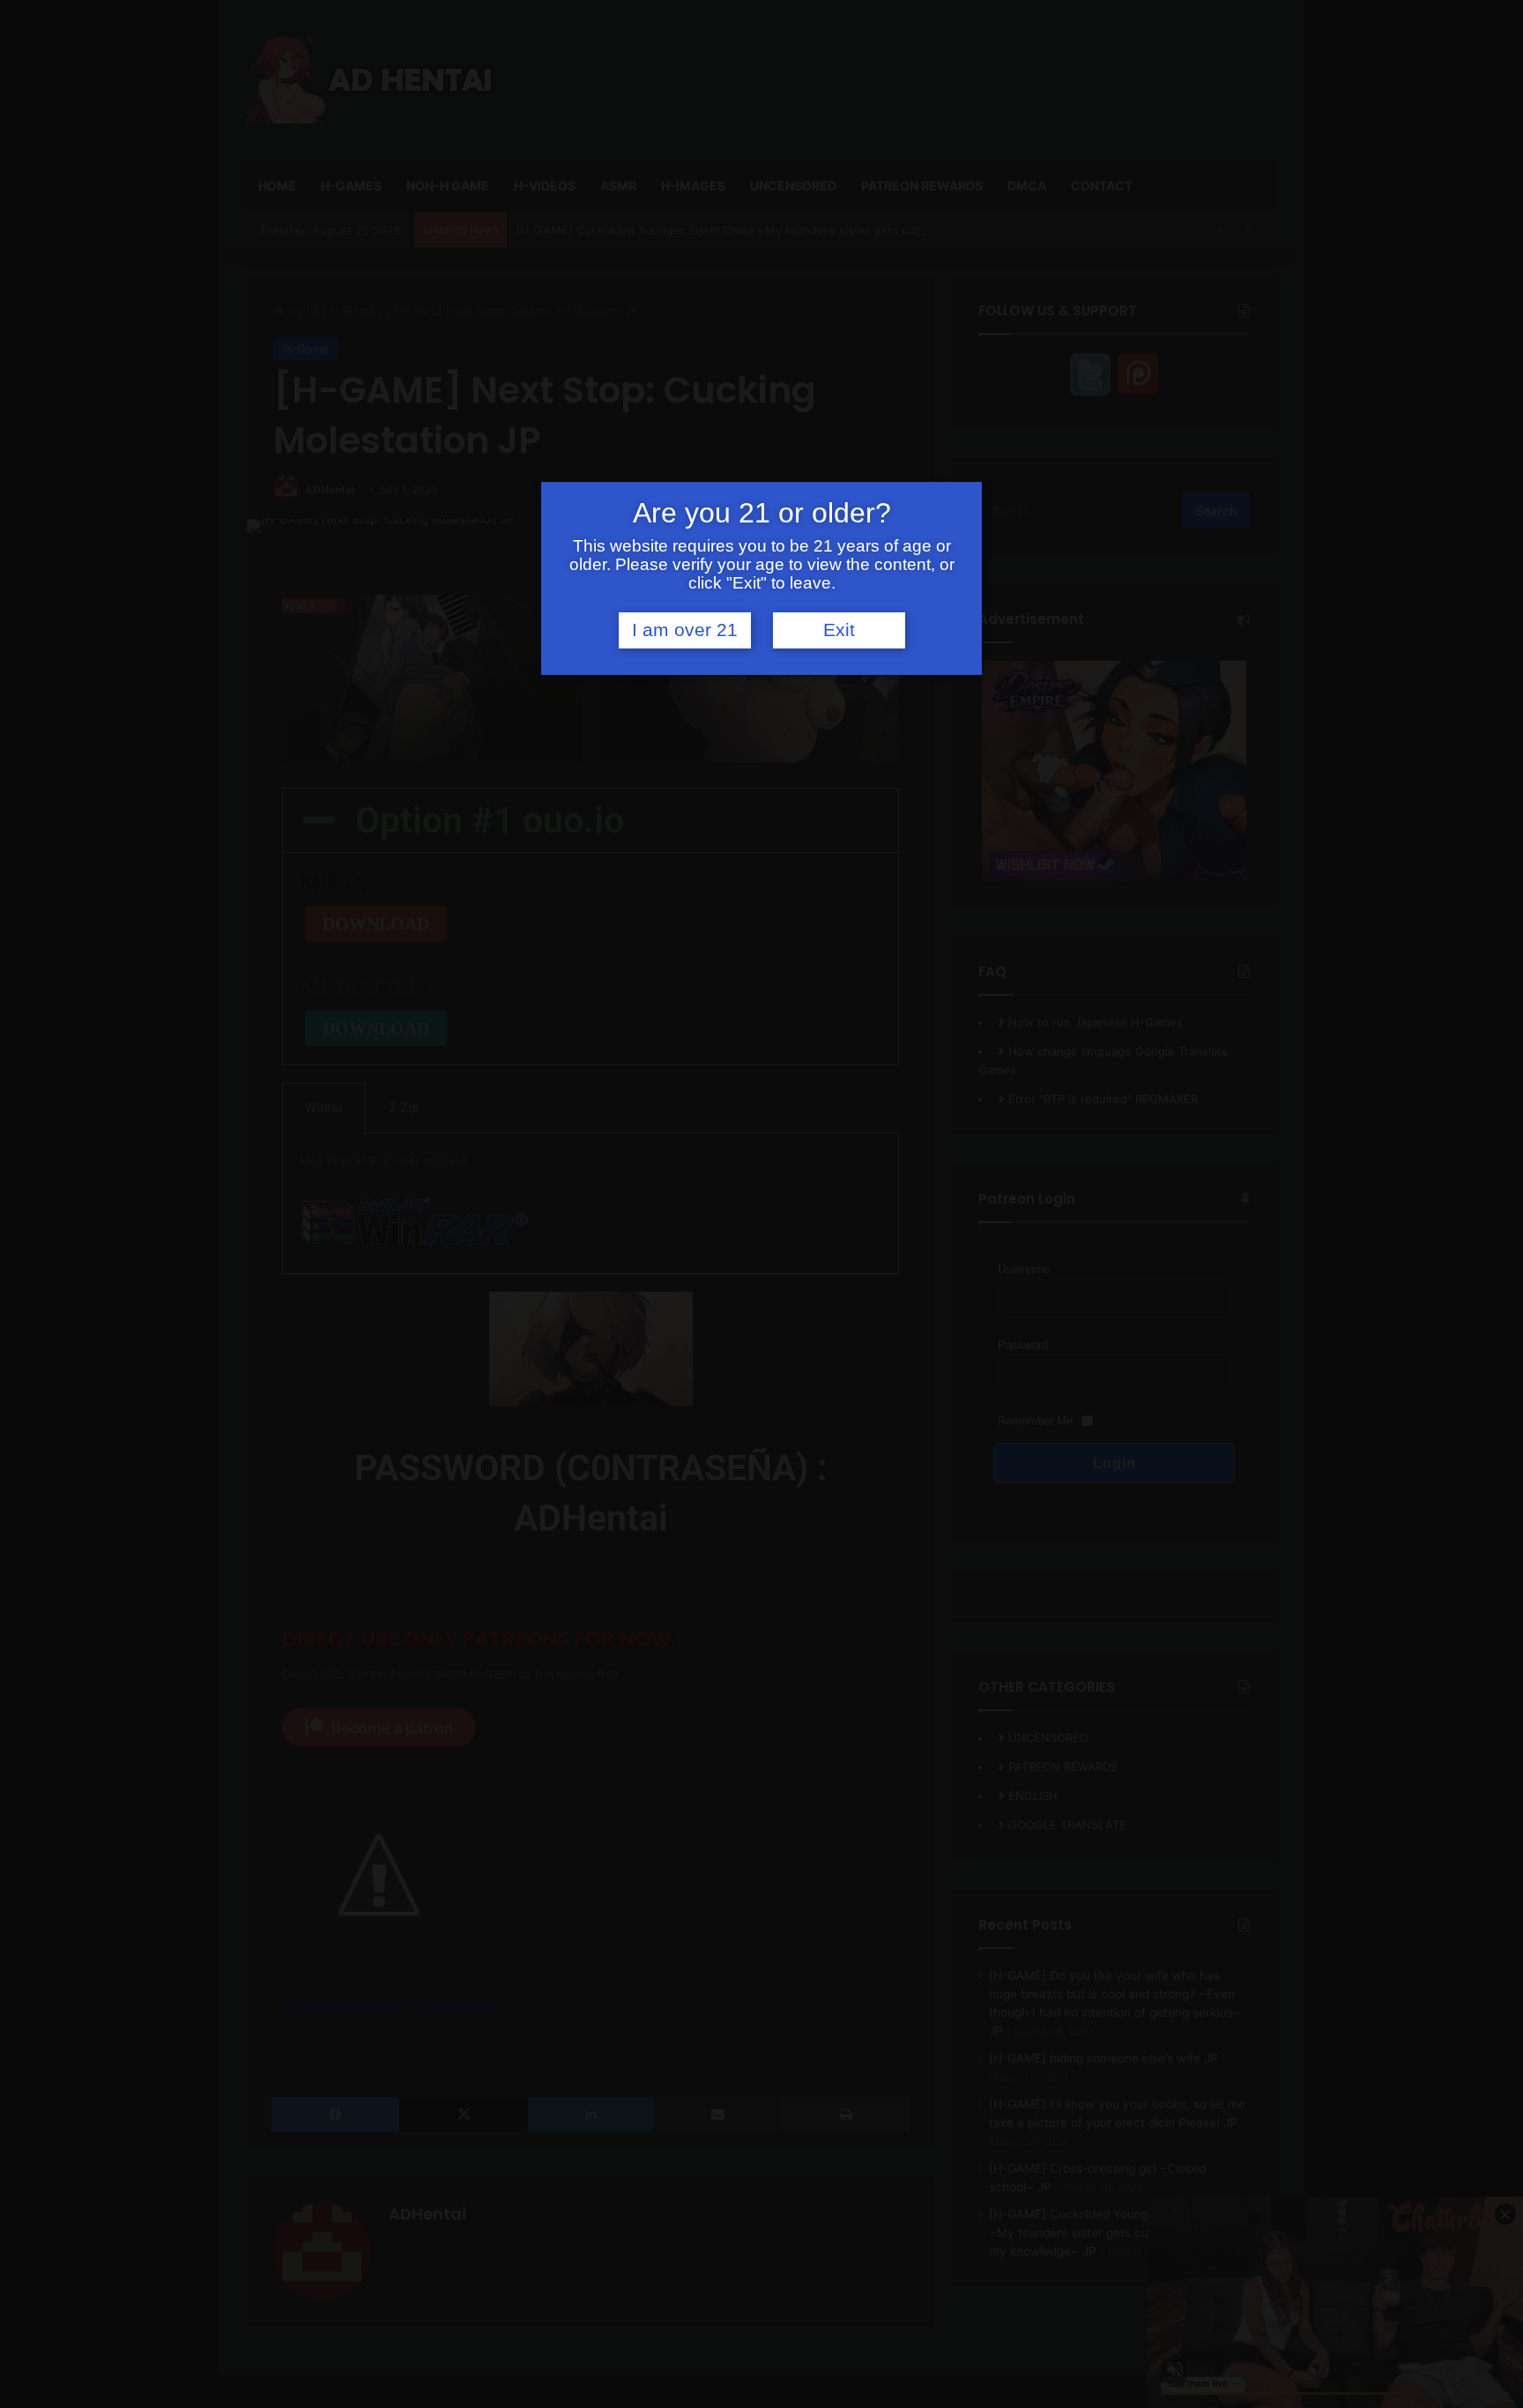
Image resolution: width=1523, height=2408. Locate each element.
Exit (839, 630)
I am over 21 (685, 630)
